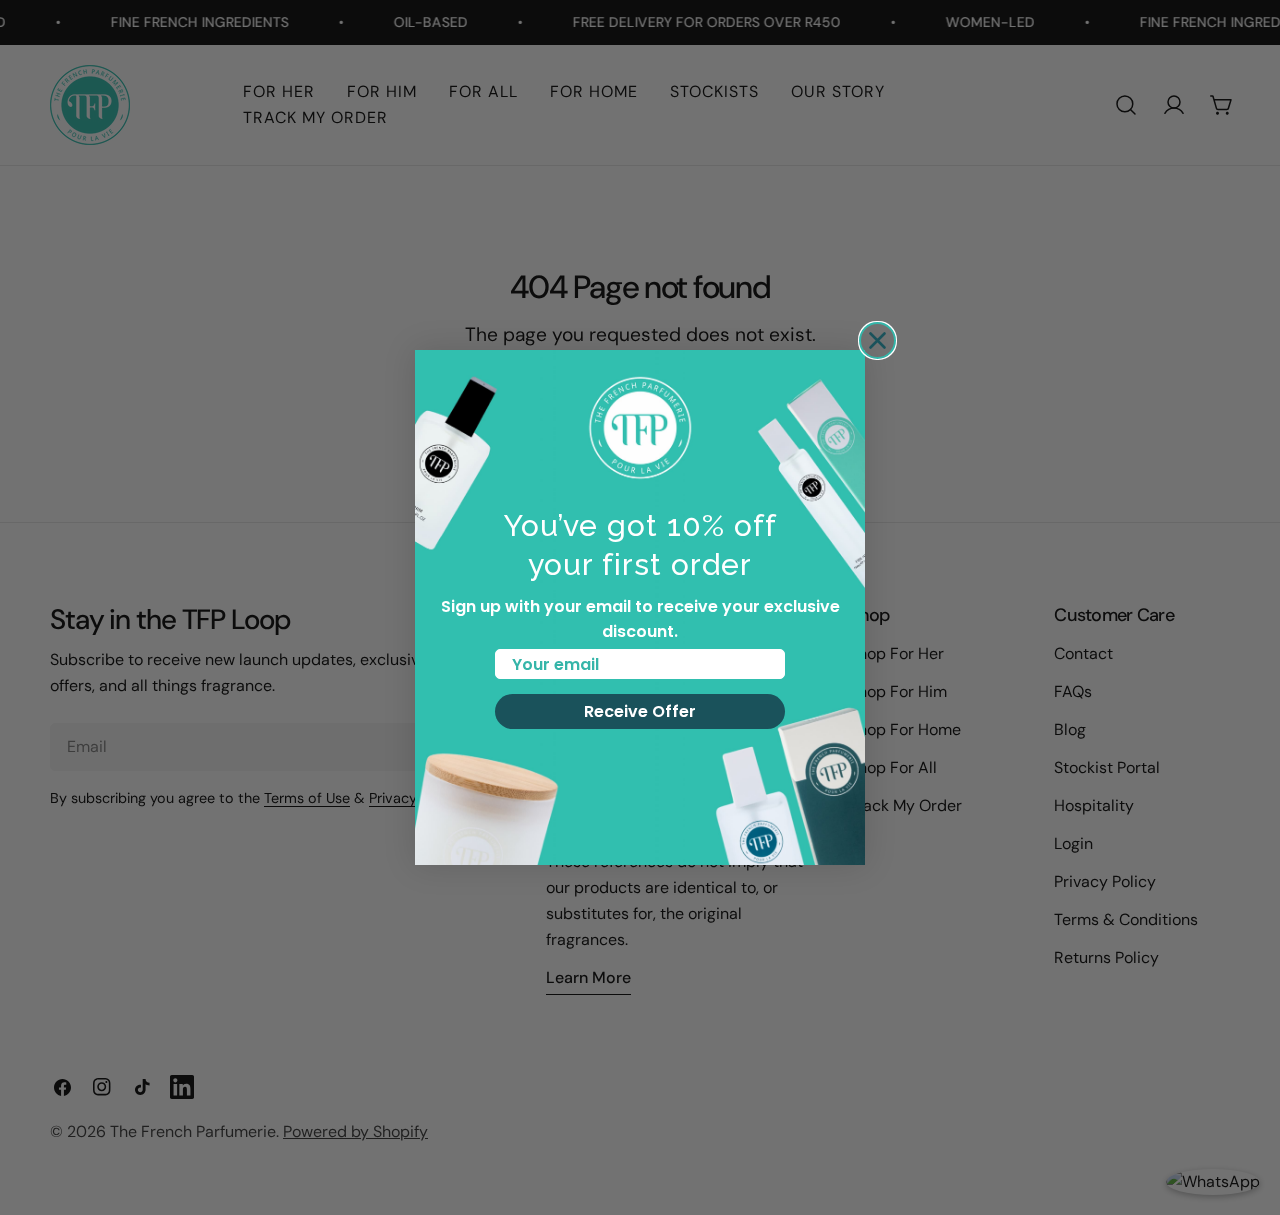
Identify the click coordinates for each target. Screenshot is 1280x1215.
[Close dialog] (877, 340)
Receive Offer (640, 711)
